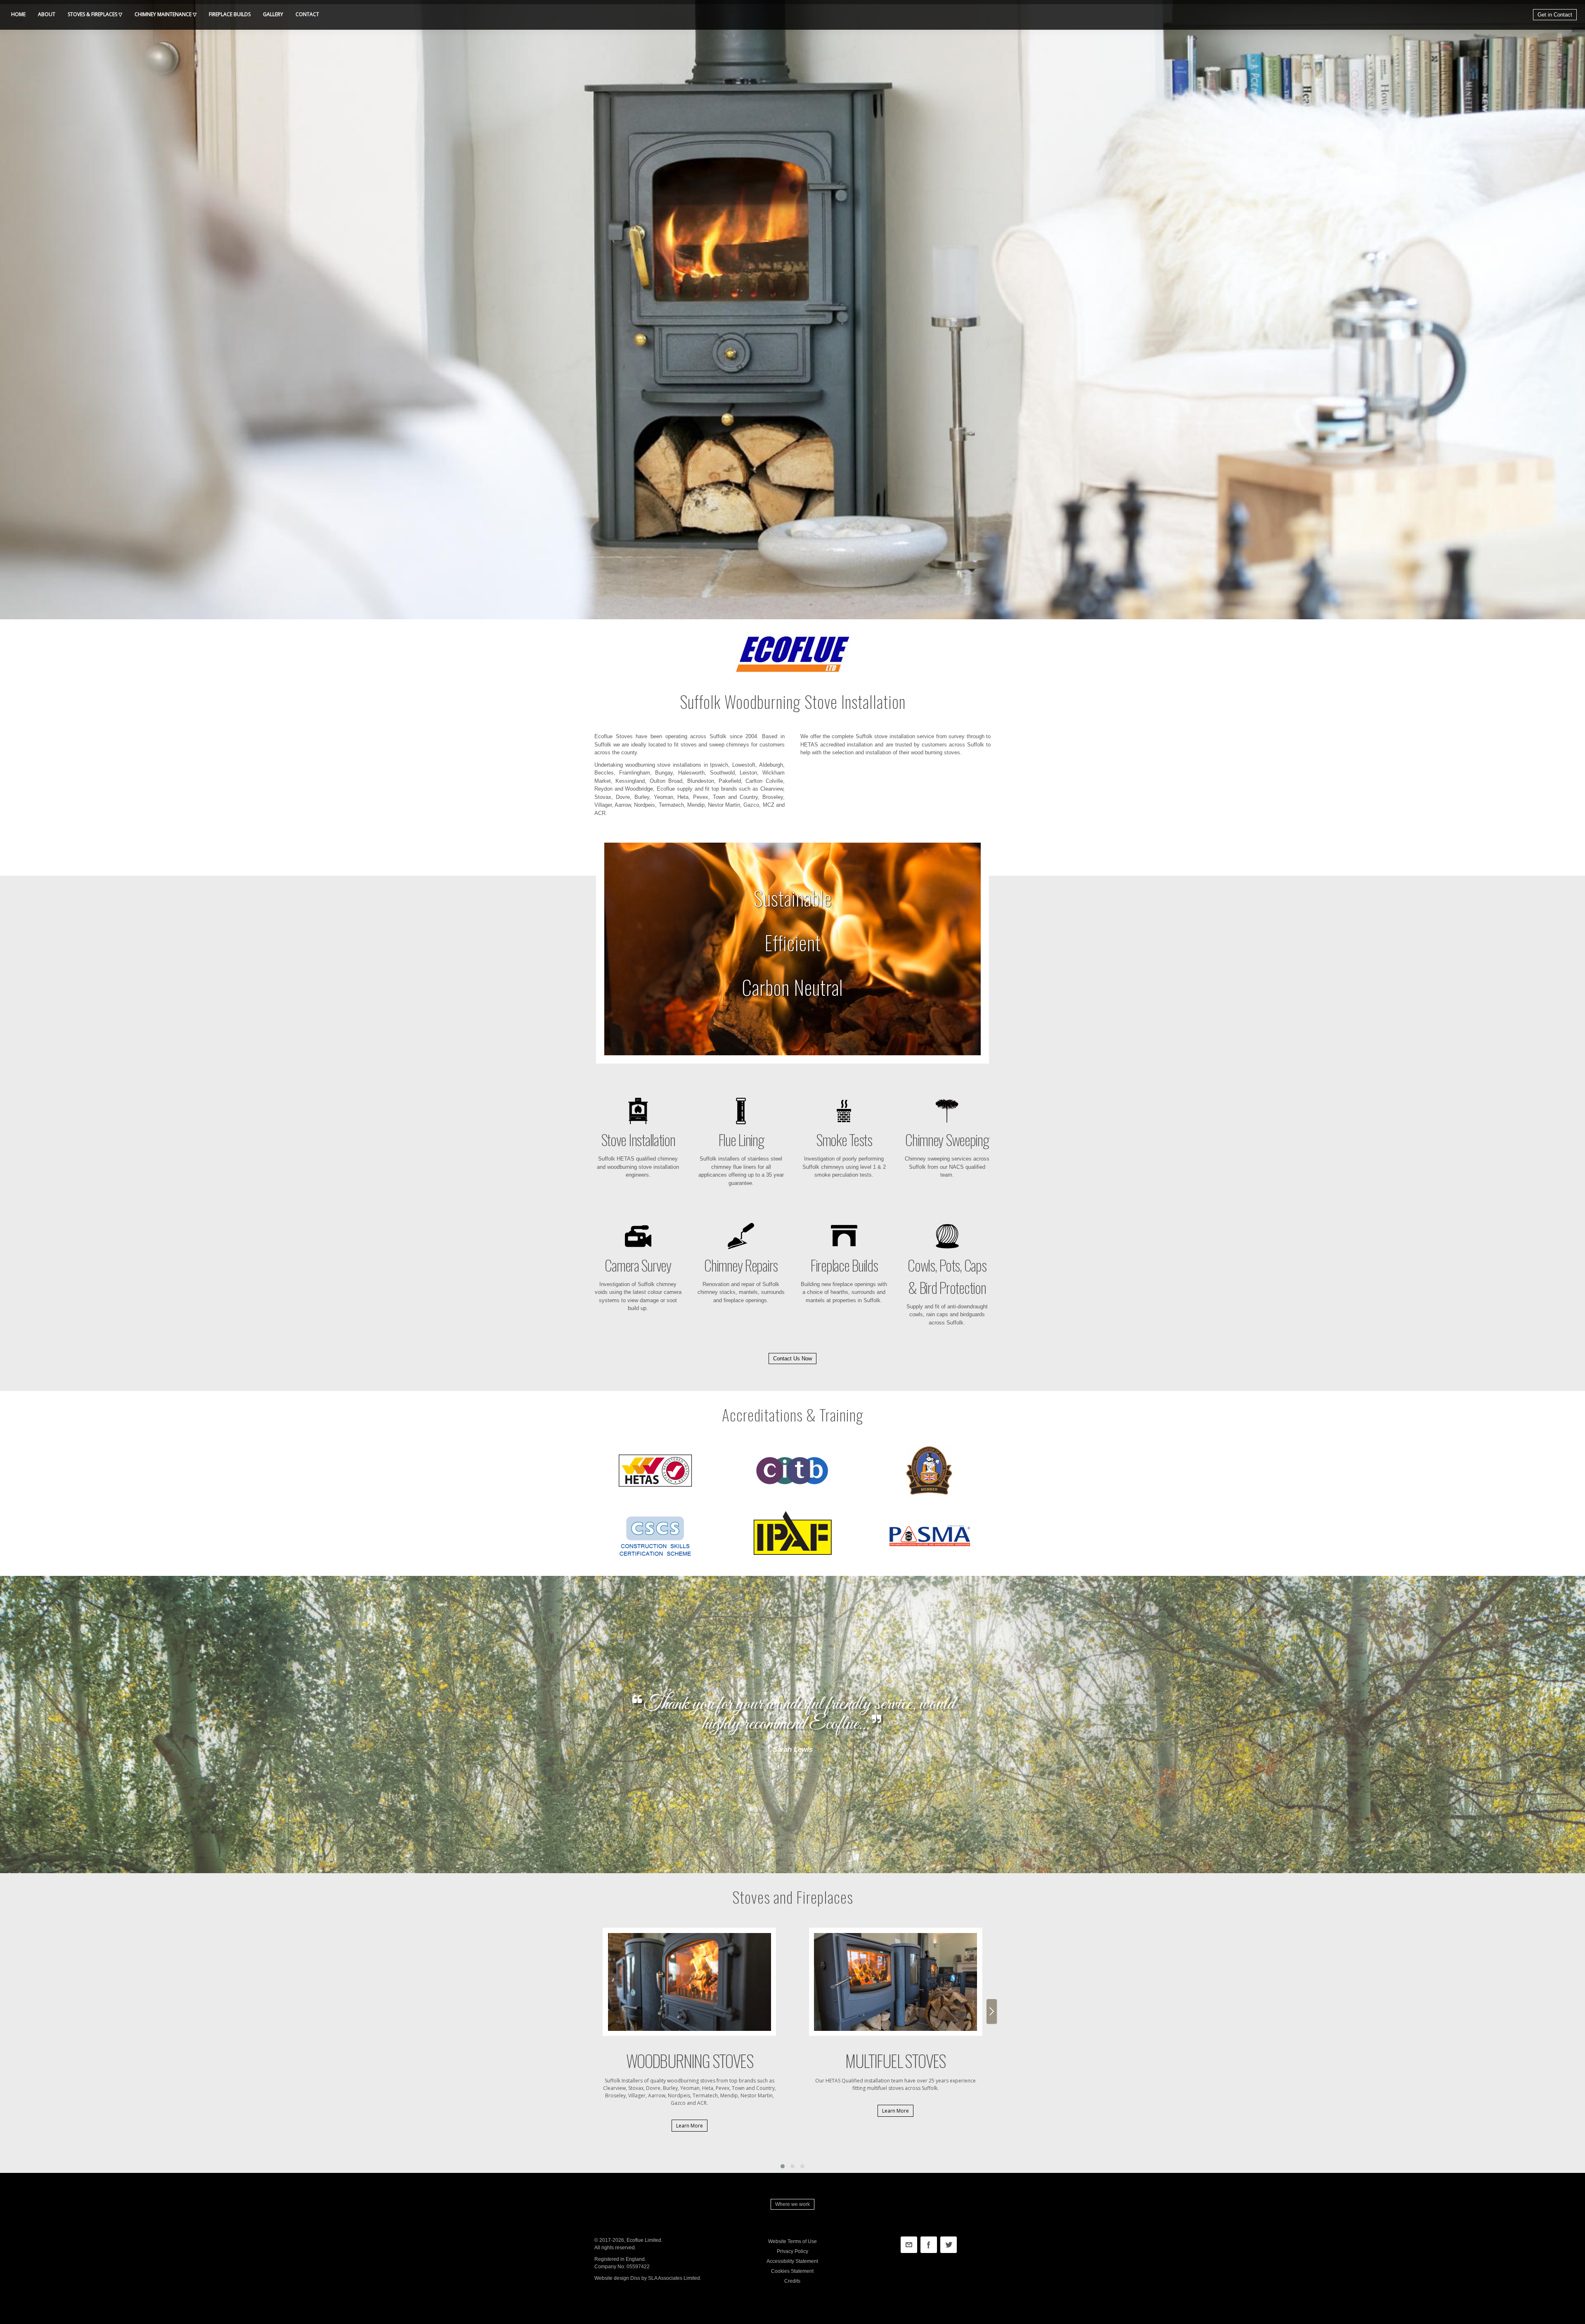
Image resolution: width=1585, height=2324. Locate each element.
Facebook (929, 2245)
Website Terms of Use (792, 2241)
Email (909, 2245)
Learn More (690, 2126)
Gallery (273, 14)
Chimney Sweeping (947, 1139)
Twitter (949, 2245)
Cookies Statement (792, 2271)
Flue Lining (741, 1139)
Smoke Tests (844, 1139)
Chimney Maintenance (163, 14)
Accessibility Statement (792, 2261)
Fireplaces (230, 14)
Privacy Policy (792, 2251)
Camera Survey (638, 1265)
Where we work (792, 2204)
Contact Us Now (792, 1359)
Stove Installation (638, 1139)
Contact (307, 14)
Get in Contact (1555, 15)
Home (18, 14)
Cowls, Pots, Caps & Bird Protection (947, 1276)
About (47, 14)
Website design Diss (617, 2278)
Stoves (92, 14)
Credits (792, 2281)
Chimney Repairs (741, 1265)
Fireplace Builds (844, 1265)
